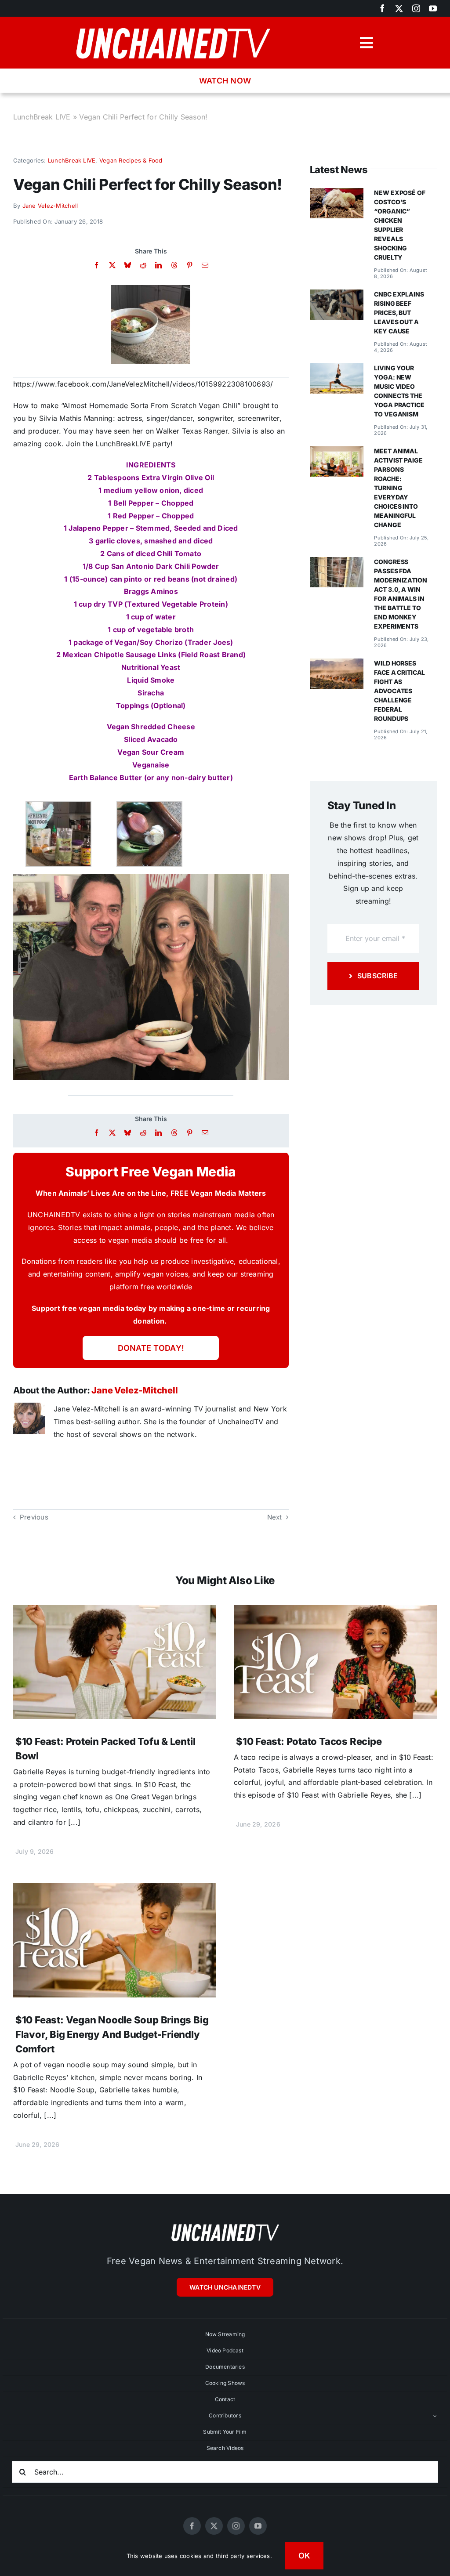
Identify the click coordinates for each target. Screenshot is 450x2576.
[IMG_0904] (151, 289)
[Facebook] (96, 265)
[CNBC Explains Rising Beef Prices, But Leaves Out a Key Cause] (337, 296)
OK (305, 2556)
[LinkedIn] (158, 265)
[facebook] (382, 8)
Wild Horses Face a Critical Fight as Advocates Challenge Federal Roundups (399, 691)
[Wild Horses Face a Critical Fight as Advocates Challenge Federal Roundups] (337, 665)
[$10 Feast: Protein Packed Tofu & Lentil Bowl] (115, 1611)
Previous (34, 1517)
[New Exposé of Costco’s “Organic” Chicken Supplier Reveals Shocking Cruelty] (337, 194)
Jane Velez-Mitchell (50, 206)
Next (275, 1517)
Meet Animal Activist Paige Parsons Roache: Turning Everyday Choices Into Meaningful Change (398, 488)
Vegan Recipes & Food (131, 160)
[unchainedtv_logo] (173, 25)
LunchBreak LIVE (42, 117)
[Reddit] (143, 265)
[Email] (205, 265)
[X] (112, 265)
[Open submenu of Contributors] (435, 2416)
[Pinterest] (190, 265)
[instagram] (416, 8)
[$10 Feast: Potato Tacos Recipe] (335, 1611)
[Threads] (174, 265)
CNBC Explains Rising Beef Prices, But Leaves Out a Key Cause (399, 313)
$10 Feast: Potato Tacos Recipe (309, 1741)
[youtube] (433, 8)
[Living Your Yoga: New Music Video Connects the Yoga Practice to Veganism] (337, 369)
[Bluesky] (128, 265)
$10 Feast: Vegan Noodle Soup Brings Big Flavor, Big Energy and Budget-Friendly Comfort (112, 2034)
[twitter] (399, 8)
